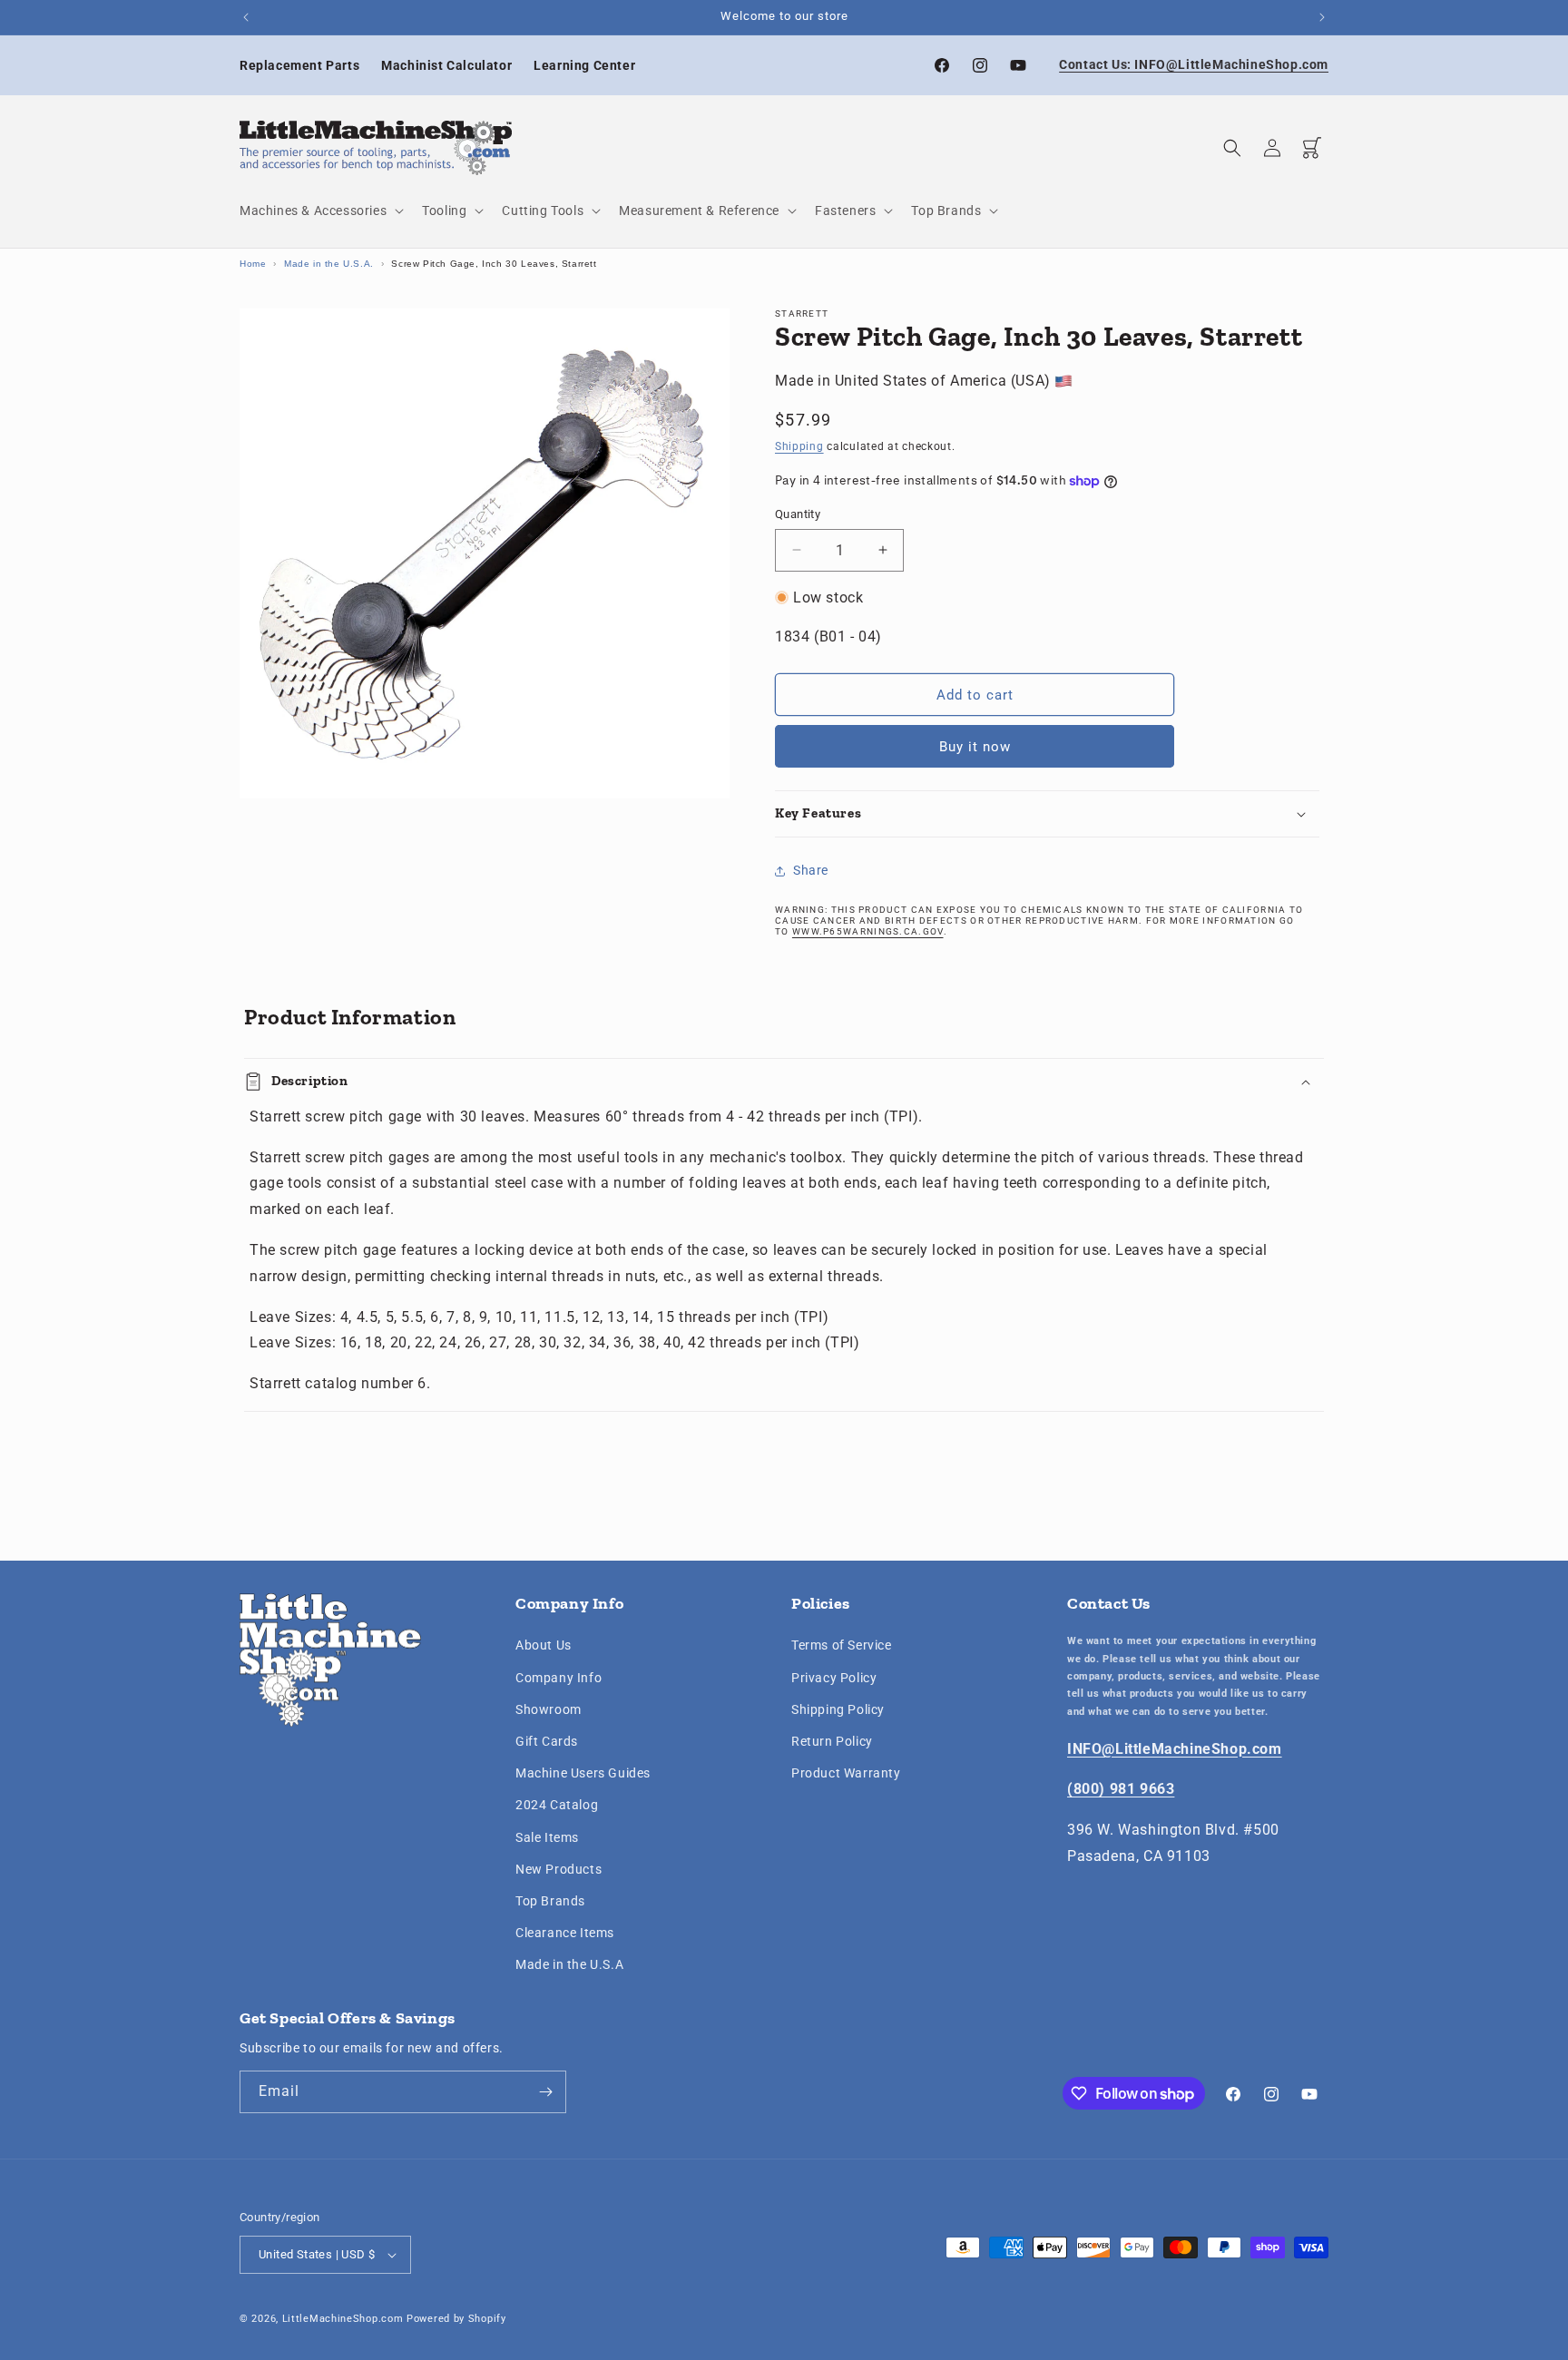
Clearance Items (565, 1933)
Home (253, 264)
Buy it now (975, 747)
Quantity (798, 514)
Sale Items (547, 1837)
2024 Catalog (557, 1805)
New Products (559, 1869)
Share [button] (811, 870)
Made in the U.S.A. (329, 264)
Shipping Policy (838, 1709)
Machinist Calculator (446, 65)
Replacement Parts (299, 65)
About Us (544, 1645)
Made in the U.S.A (569, 1964)
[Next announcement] (1322, 17)
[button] (320, 211)
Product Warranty (846, 1773)
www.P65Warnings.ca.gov (868, 931)
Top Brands (550, 1901)
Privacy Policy (834, 1678)
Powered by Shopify (456, 2319)
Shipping (799, 446)
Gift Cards (547, 1741)
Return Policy (832, 1741)
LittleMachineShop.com (343, 2319)
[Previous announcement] (246, 17)
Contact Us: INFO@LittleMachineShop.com (1194, 64)
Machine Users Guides (583, 1773)
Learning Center (584, 65)
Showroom (549, 1709)
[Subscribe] (545, 2092)
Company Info (559, 1678)
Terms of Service (842, 1645)
